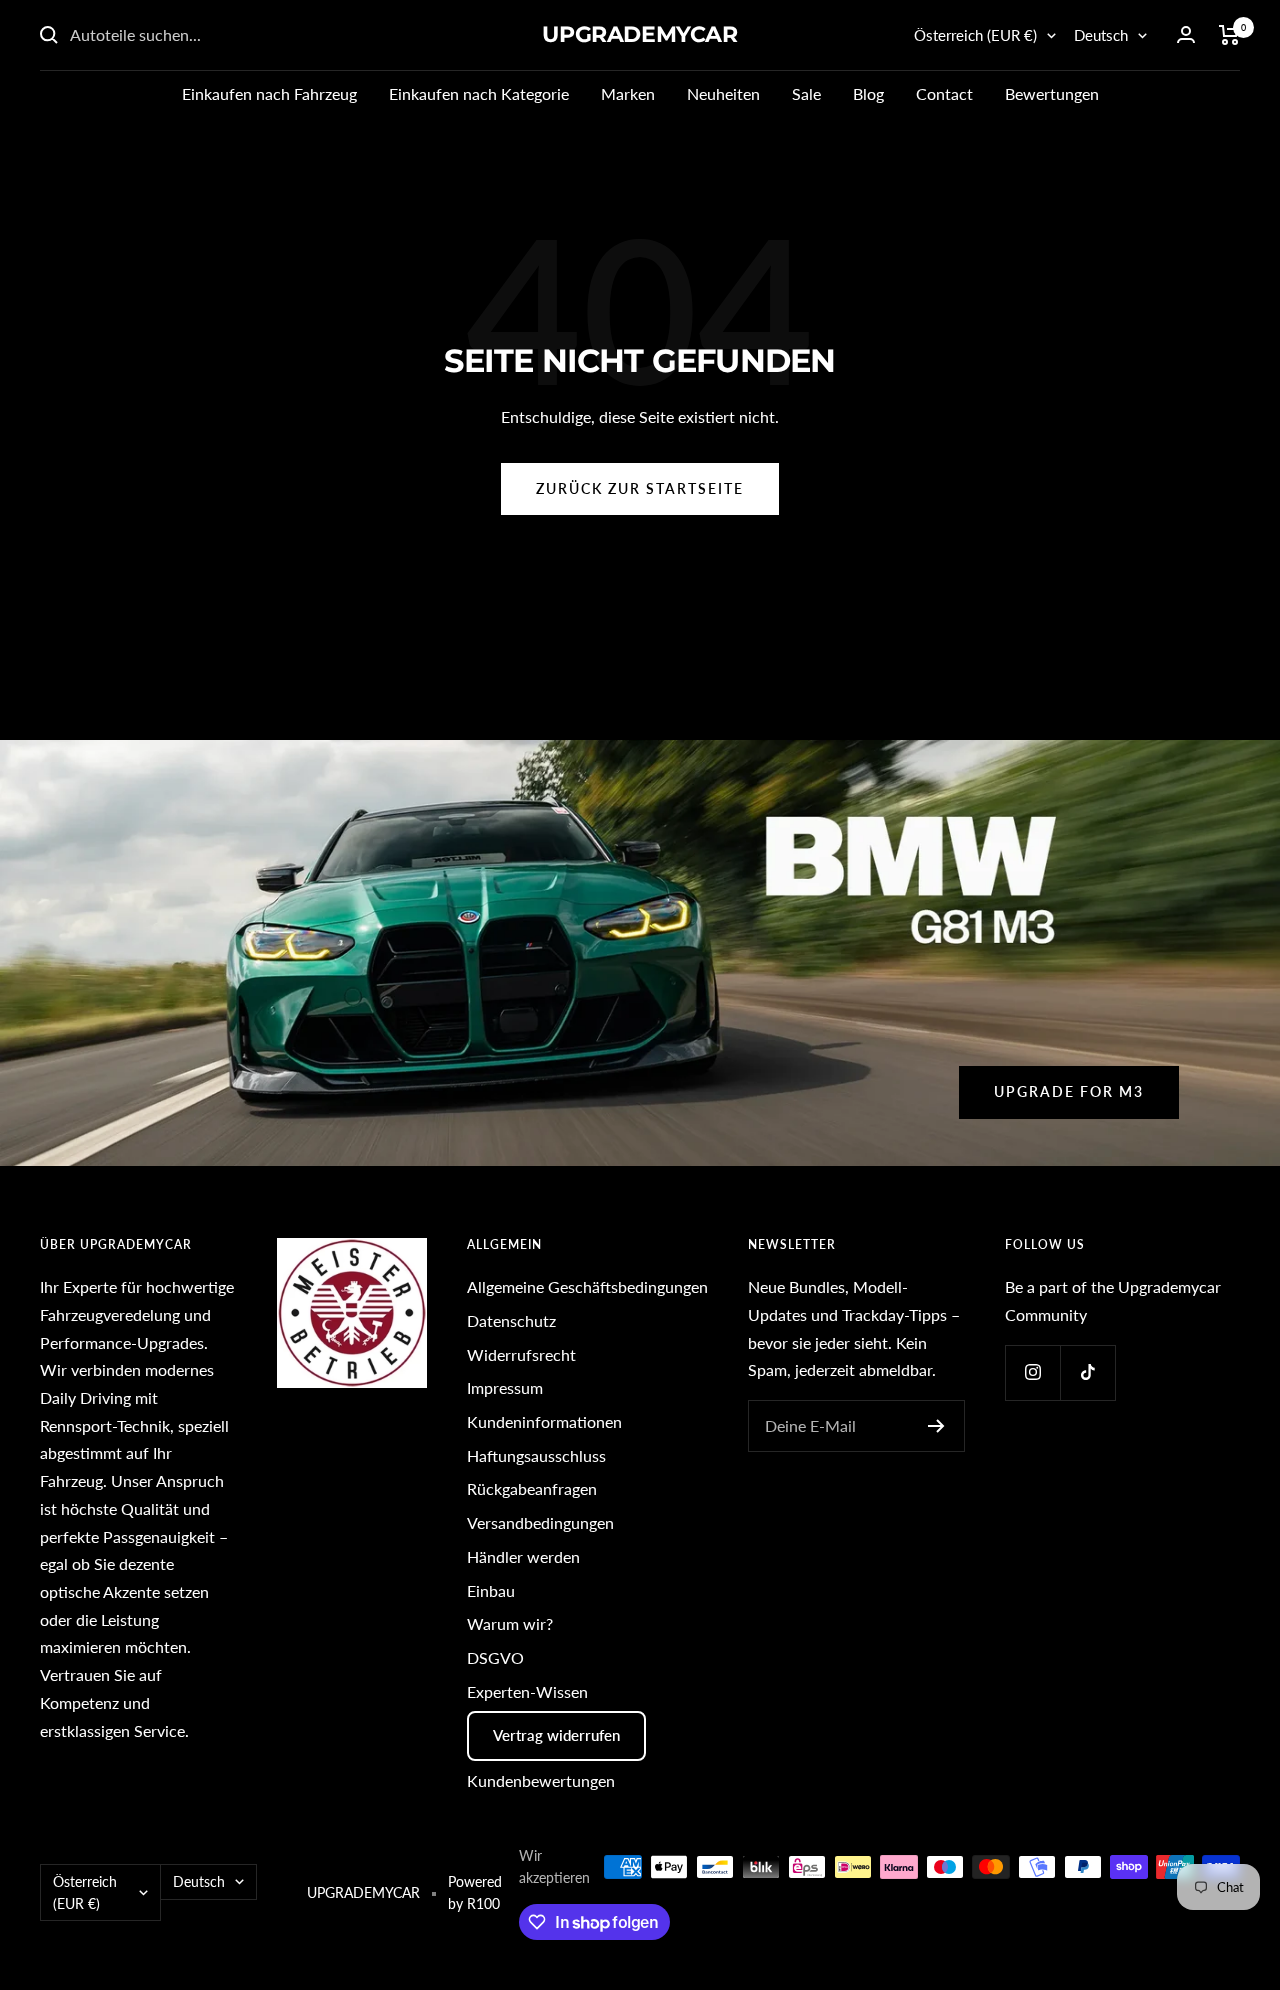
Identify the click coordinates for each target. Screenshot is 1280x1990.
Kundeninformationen (544, 1421)
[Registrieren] (936, 1426)
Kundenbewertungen (541, 1780)
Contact (944, 93)
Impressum (505, 1387)
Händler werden (523, 1556)
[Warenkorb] (1229, 35)
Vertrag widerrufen (556, 1735)
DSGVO (495, 1657)
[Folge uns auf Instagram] (1032, 1372)
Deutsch (1101, 35)
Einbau (491, 1590)
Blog (868, 93)
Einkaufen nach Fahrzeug (269, 93)
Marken (628, 93)
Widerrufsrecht (521, 1354)
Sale (806, 93)
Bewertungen (1052, 93)
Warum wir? (510, 1623)
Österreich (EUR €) (975, 35)
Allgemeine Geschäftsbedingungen (587, 1286)
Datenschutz (511, 1320)
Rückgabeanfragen (532, 1488)
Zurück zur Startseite (640, 488)
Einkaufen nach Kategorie (479, 93)
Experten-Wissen (527, 1691)
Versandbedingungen (540, 1522)
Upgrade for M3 (1069, 1091)
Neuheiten (723, 93)
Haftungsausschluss (536, 1455)
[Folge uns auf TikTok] (1087, 1372)
